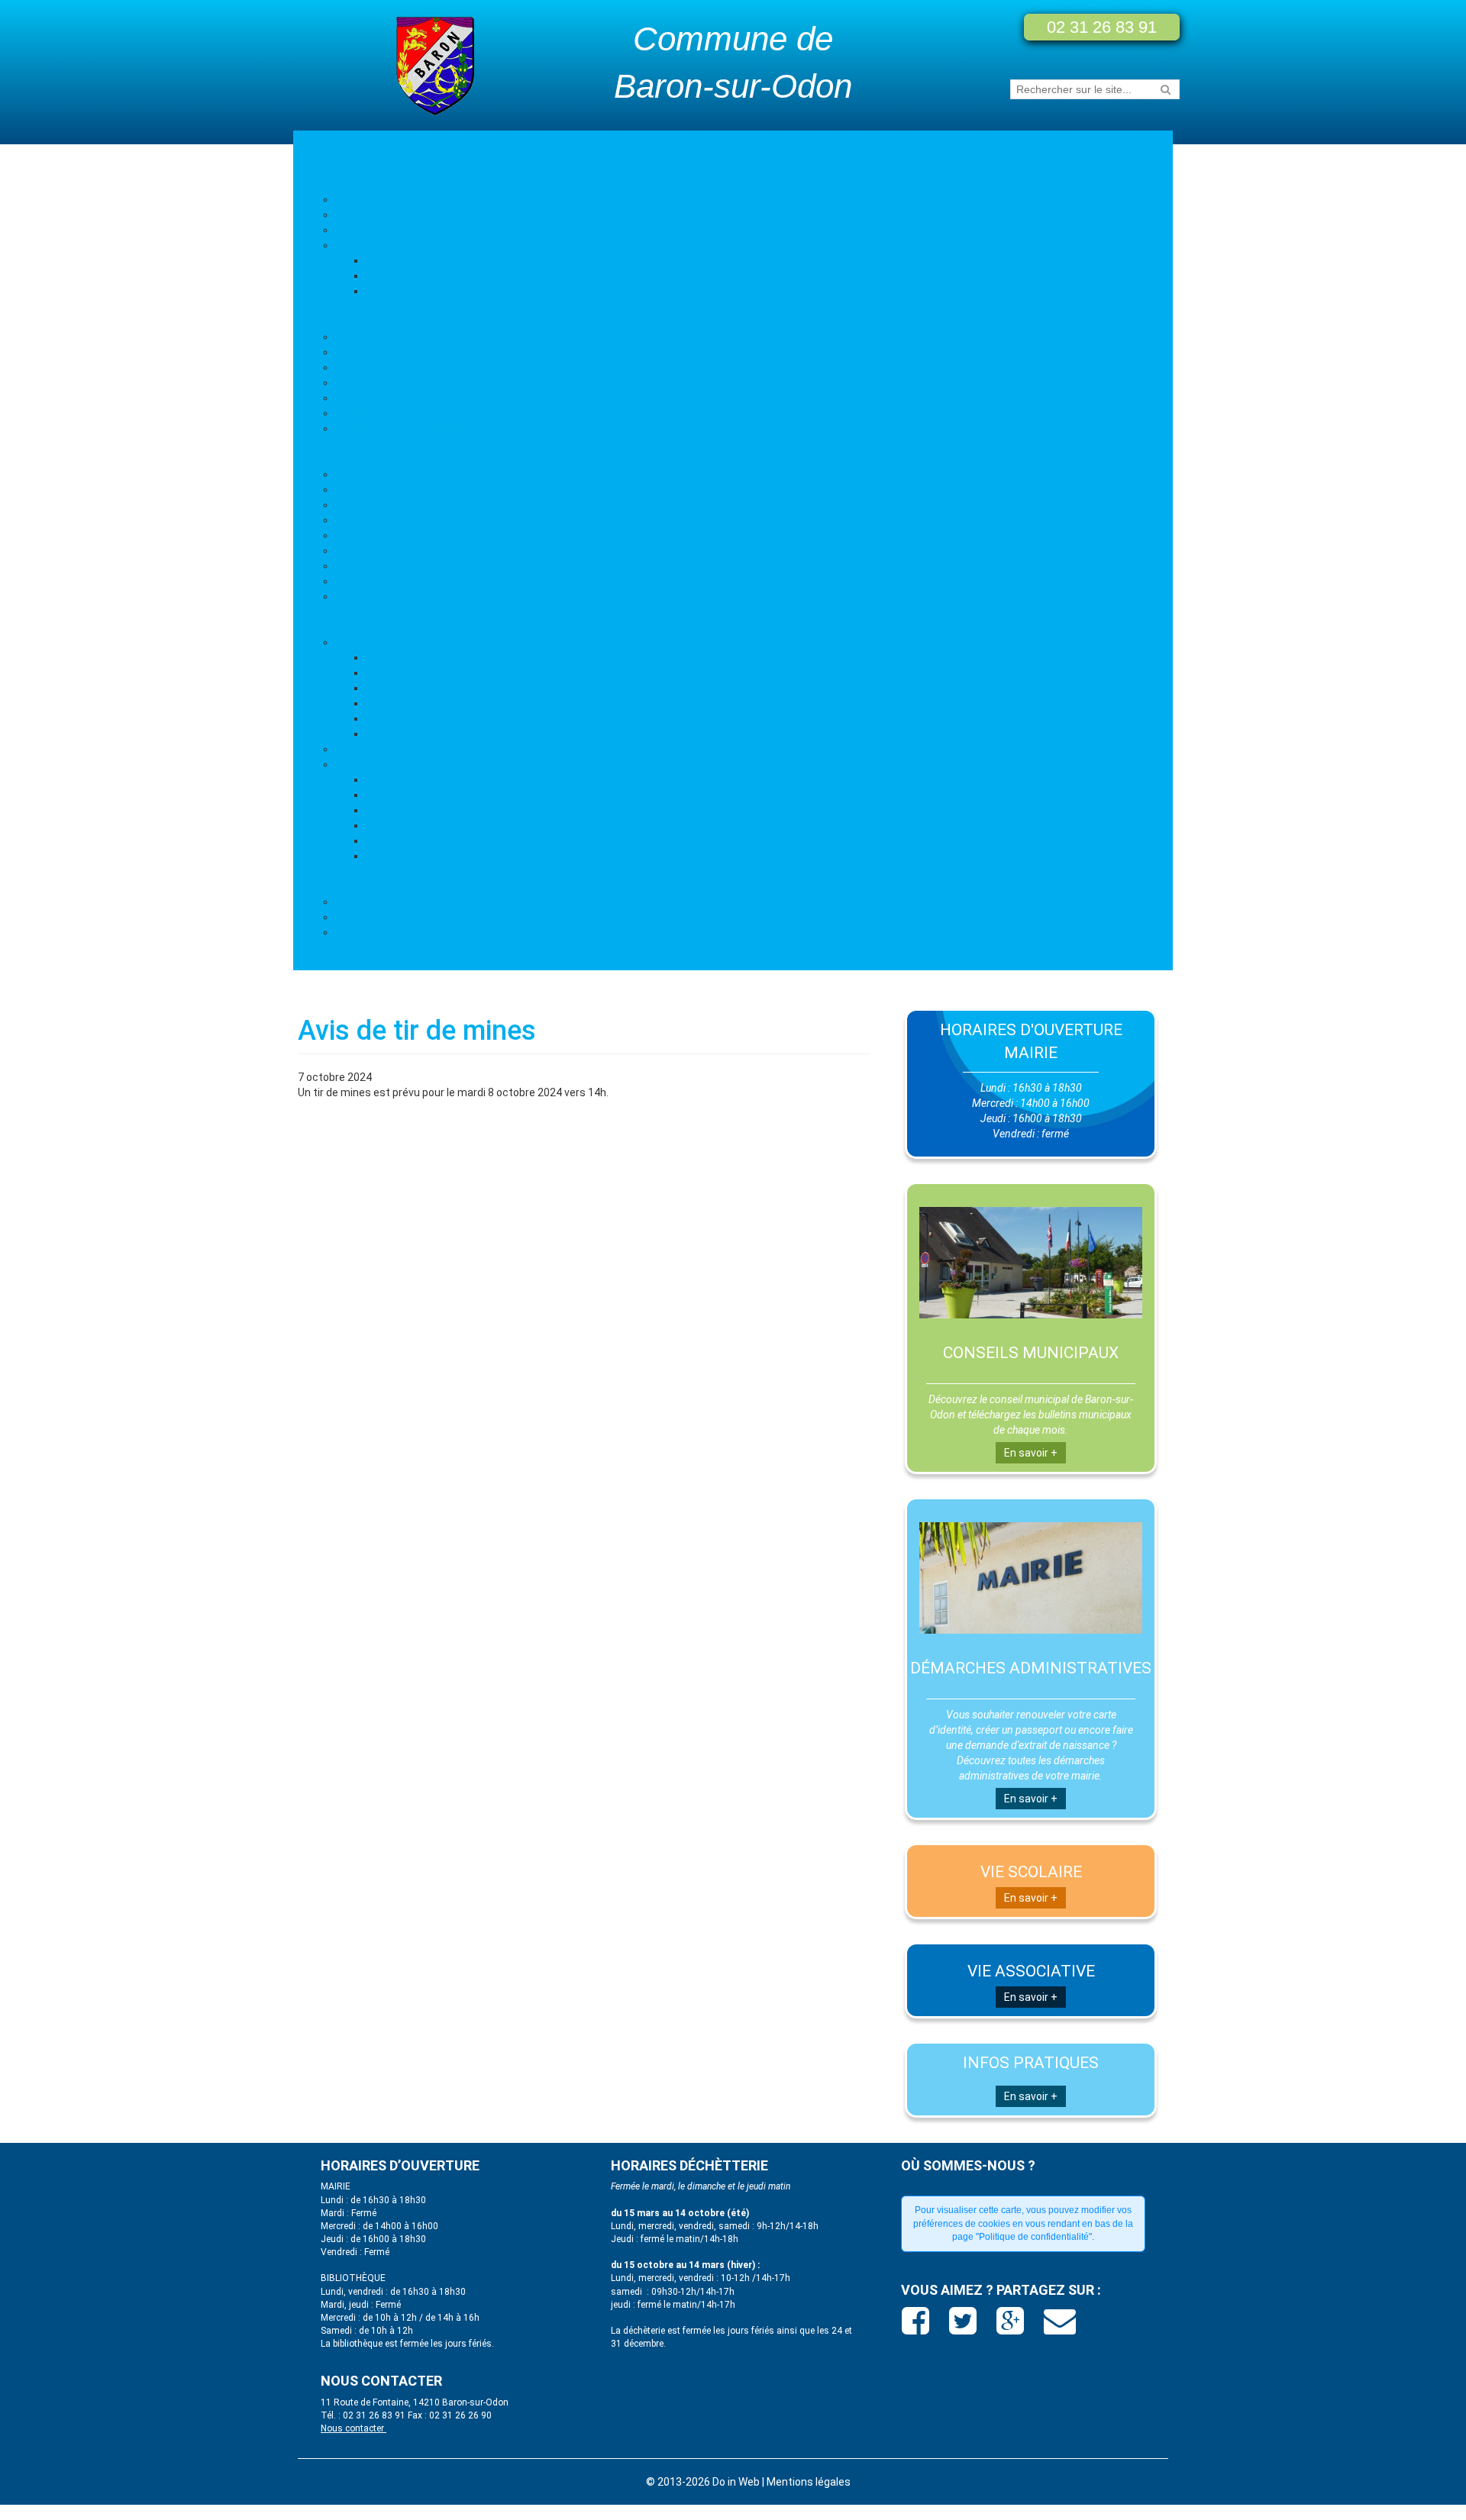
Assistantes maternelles (397, 535)
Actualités (361, 199)
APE (376, 734)
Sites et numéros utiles (393, 489)
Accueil (334, 146)
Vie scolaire (363, 642)
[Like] (917, 2327)
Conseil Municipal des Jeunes (407, 398)
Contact (336, 955)
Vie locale (339, 619)
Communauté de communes (406, 428)
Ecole (379, 657)
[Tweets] (965, 2327)
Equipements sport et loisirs (435, 841)
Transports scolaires (417, 718)
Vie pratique (346, 451)
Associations (368, 749)
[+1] (1012, 2327)
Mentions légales (809, 2482)
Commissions (369, 413)
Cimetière (359, 550)
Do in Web (736, 2482)
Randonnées (397, 810)
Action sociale (370, 932)
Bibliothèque (396, 779)
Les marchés (367, 596)
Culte (379, 795)
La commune (348, 176)
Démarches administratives (404, 917)
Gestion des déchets (417, 276)
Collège (384, 673)
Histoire (354, 230)
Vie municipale (352, 314)
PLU (375, 260)
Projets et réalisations (390, 367)
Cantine (385, 688)
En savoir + (1031, 1453)
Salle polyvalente (376, 505)
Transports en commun (394, 566)
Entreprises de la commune (403, 520)
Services (337, 879)
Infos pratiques (373, 474)
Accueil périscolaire (413, 703)
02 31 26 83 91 (1102, 27)
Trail (376, 825)
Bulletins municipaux (386, 352)
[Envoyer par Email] (1060, 2327)
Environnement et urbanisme (407, 245)
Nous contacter (354, 2428)
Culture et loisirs (375, 764)
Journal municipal (378, 382)
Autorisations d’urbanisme (431, 291)
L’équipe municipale (383, 337)
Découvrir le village (380, 215)
